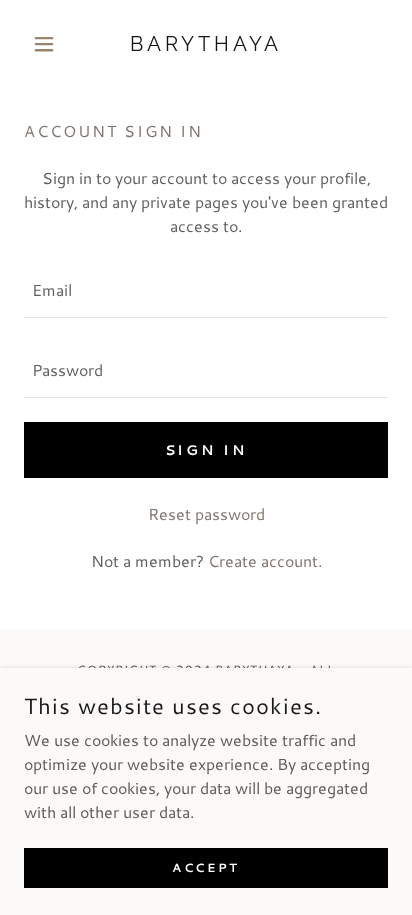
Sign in (206, 450)
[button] (51, 44)
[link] (206, 44)
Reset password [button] (206, 513)
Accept (205, 867)
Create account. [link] (265, 560)
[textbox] (206, 290)
